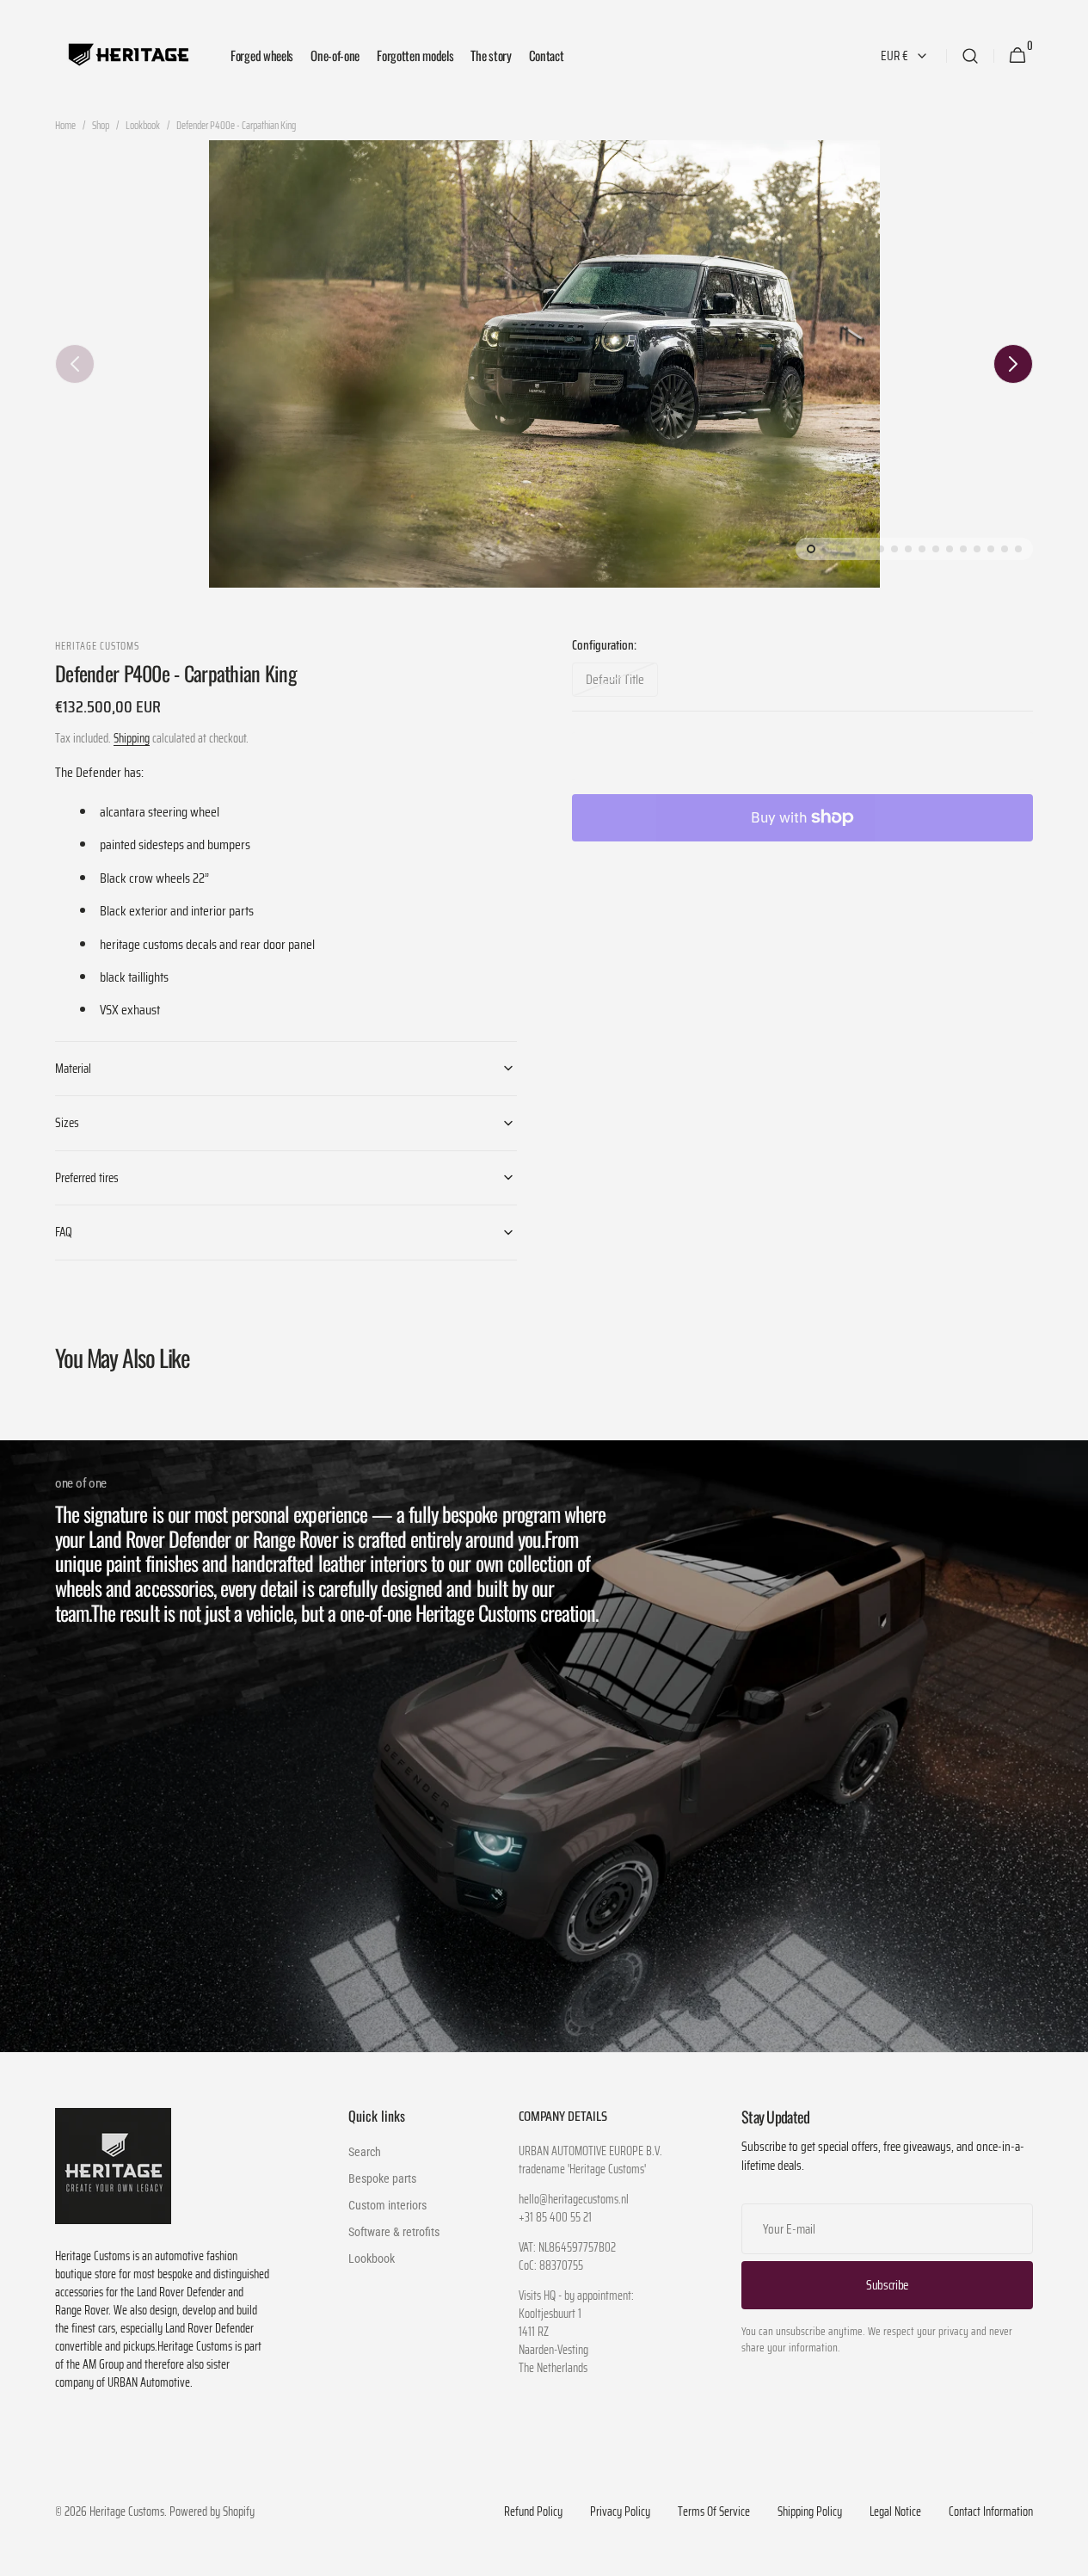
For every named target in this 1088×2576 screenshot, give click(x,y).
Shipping (132, 738)
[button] (970, 55)
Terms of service (714, 2512)
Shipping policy (810, 2512)
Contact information (991, 2512)
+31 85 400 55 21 (555, 2218)
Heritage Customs (127, 2512)
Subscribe (887, 2285)
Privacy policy (620, 2512)
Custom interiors (387, 2205)
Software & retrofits (394, 2232)
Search (365, 2152)
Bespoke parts (382, 2179)
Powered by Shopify (212, 2512)
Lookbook (143, 126)
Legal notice (895, 2512)
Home (65, 126)
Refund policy (533, 2512)
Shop (101, 126)
